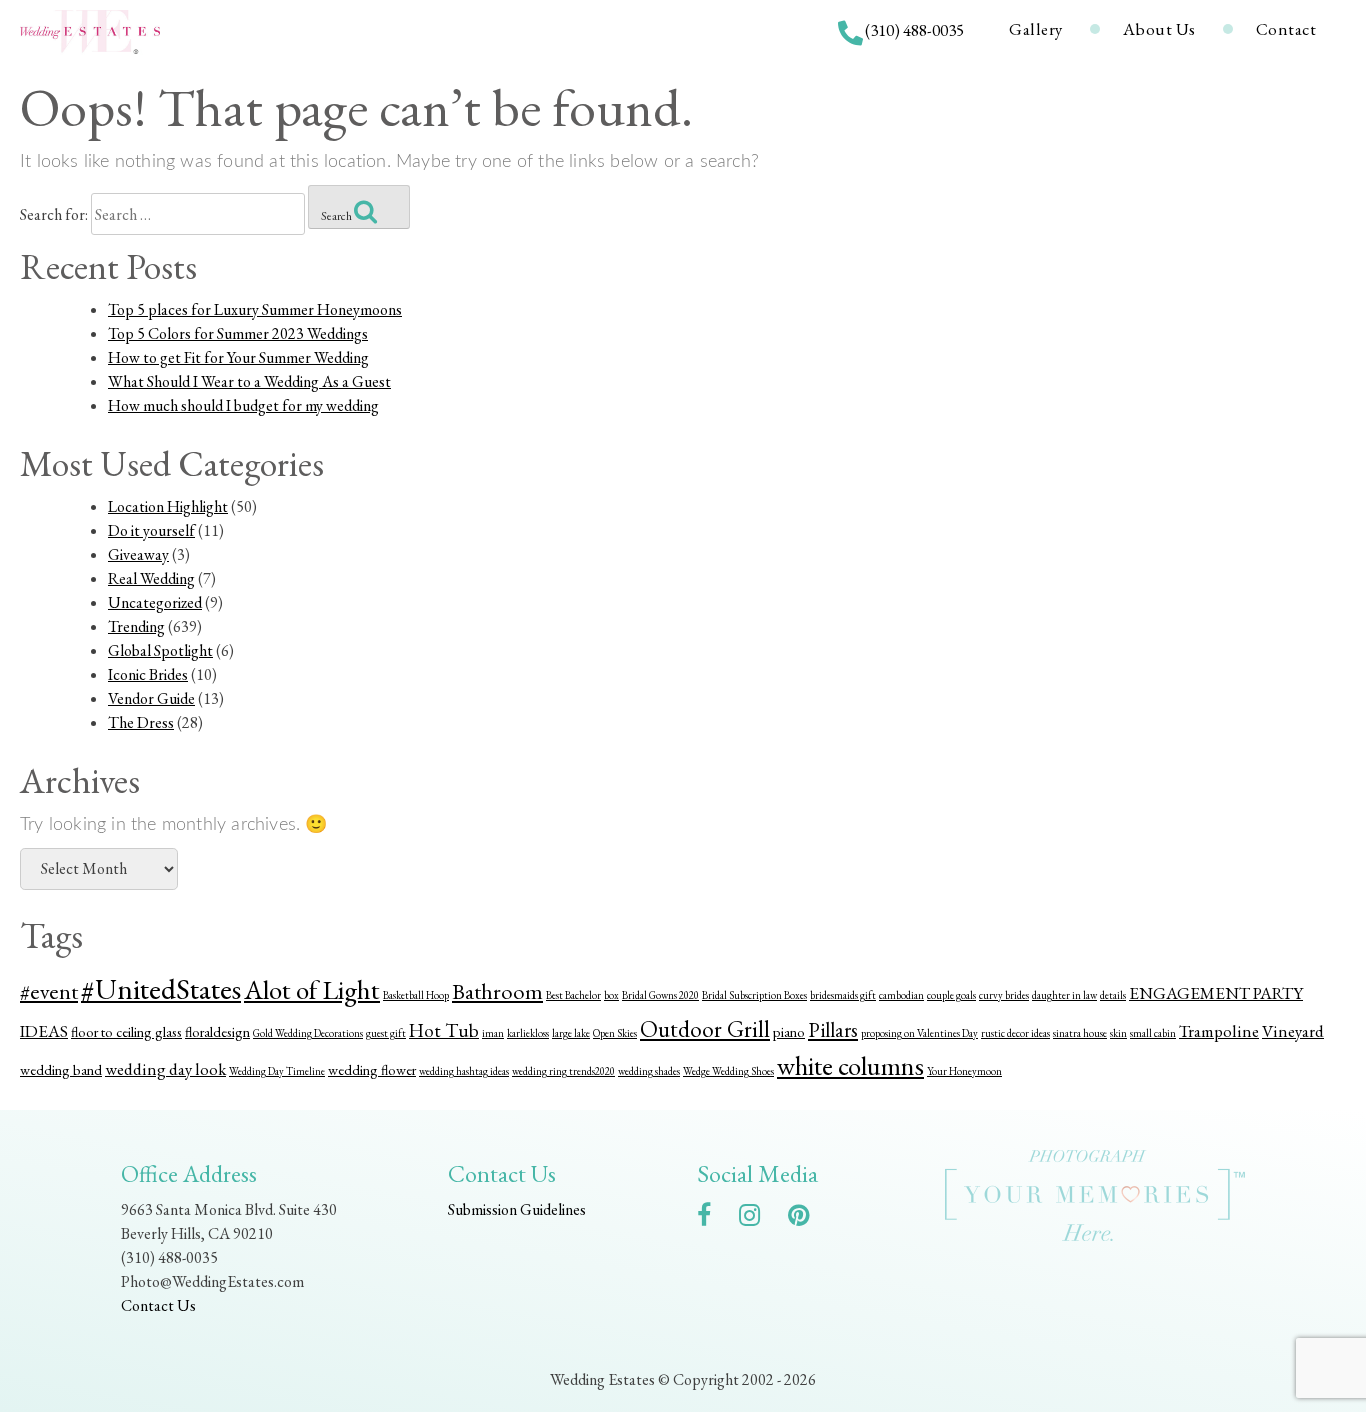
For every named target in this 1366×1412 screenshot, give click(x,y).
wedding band (61, 1069)
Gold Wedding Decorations (308, 1033)
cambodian (901, 995)
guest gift (386, 1033)
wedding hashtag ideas (464, 1071)
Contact (1286, 29)
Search (337, 216)
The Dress (141, 722)
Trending (136, 626)
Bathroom (497, 991)
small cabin (1153, 1033)
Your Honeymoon (964, 1071)
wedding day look (165, 1069)
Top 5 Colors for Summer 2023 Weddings (238, 333)
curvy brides (1004, 995)
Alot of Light (312, 989)
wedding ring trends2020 (563, 1071)
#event (49, 991)
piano (789, 1031)
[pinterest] (808, 1218)
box (611, 995)
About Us (1159, 29)
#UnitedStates (161, 988)
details (1113, 995)
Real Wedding (151, 578)
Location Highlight (168, 506)
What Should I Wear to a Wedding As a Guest (249, 381)
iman (493, 1033)
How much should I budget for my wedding (243, 405)
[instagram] (759, 1218)
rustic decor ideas (1015, 1033)
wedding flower (372, 1069)
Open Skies (615, 1033)
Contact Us (158, 1305)
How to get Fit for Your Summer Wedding (238, 357)
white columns (850, 1065)
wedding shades (649, 1071)
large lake (571, 1033)
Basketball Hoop (416, 995)
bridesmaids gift (843, 995)
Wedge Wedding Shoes (728, 1071)
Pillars (833, 1029)
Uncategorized (155, 602)
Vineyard (1293, 1031)
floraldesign (217, 1031)
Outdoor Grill (705, 1028)
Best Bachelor (573, 995)
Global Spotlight (160, 650)
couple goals (951, 995)
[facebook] (714, 1218)
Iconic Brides (148, 674)
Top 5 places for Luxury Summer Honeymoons (255, 309)
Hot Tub (444, 1030)
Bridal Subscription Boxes (754, 995)
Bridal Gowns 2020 (660, 995)
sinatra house (1080, 1033)
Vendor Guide (151, 698)
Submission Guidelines (517, 1209)
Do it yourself (151, 530)
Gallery (1036, 29)
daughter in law (1064, 995)
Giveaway (138, 554)
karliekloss (528, 1033)
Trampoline (1219, 1031)
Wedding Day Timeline (277, 1071)
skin (1118, 1033)
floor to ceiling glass (126, 1031)
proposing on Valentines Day (919, 1033)
